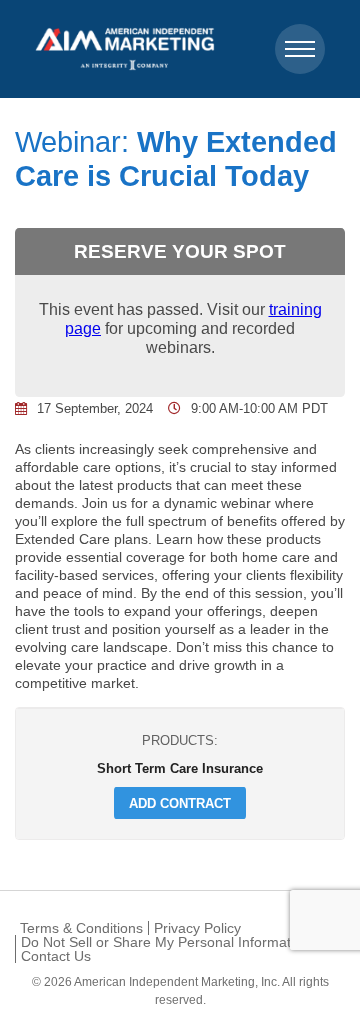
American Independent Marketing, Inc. (177, 982)
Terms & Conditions (81, 928)
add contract (180, 803)
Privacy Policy (197, 928)
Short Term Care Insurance (180, 768)
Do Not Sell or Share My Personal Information (165, 942)
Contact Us (56, 956)
